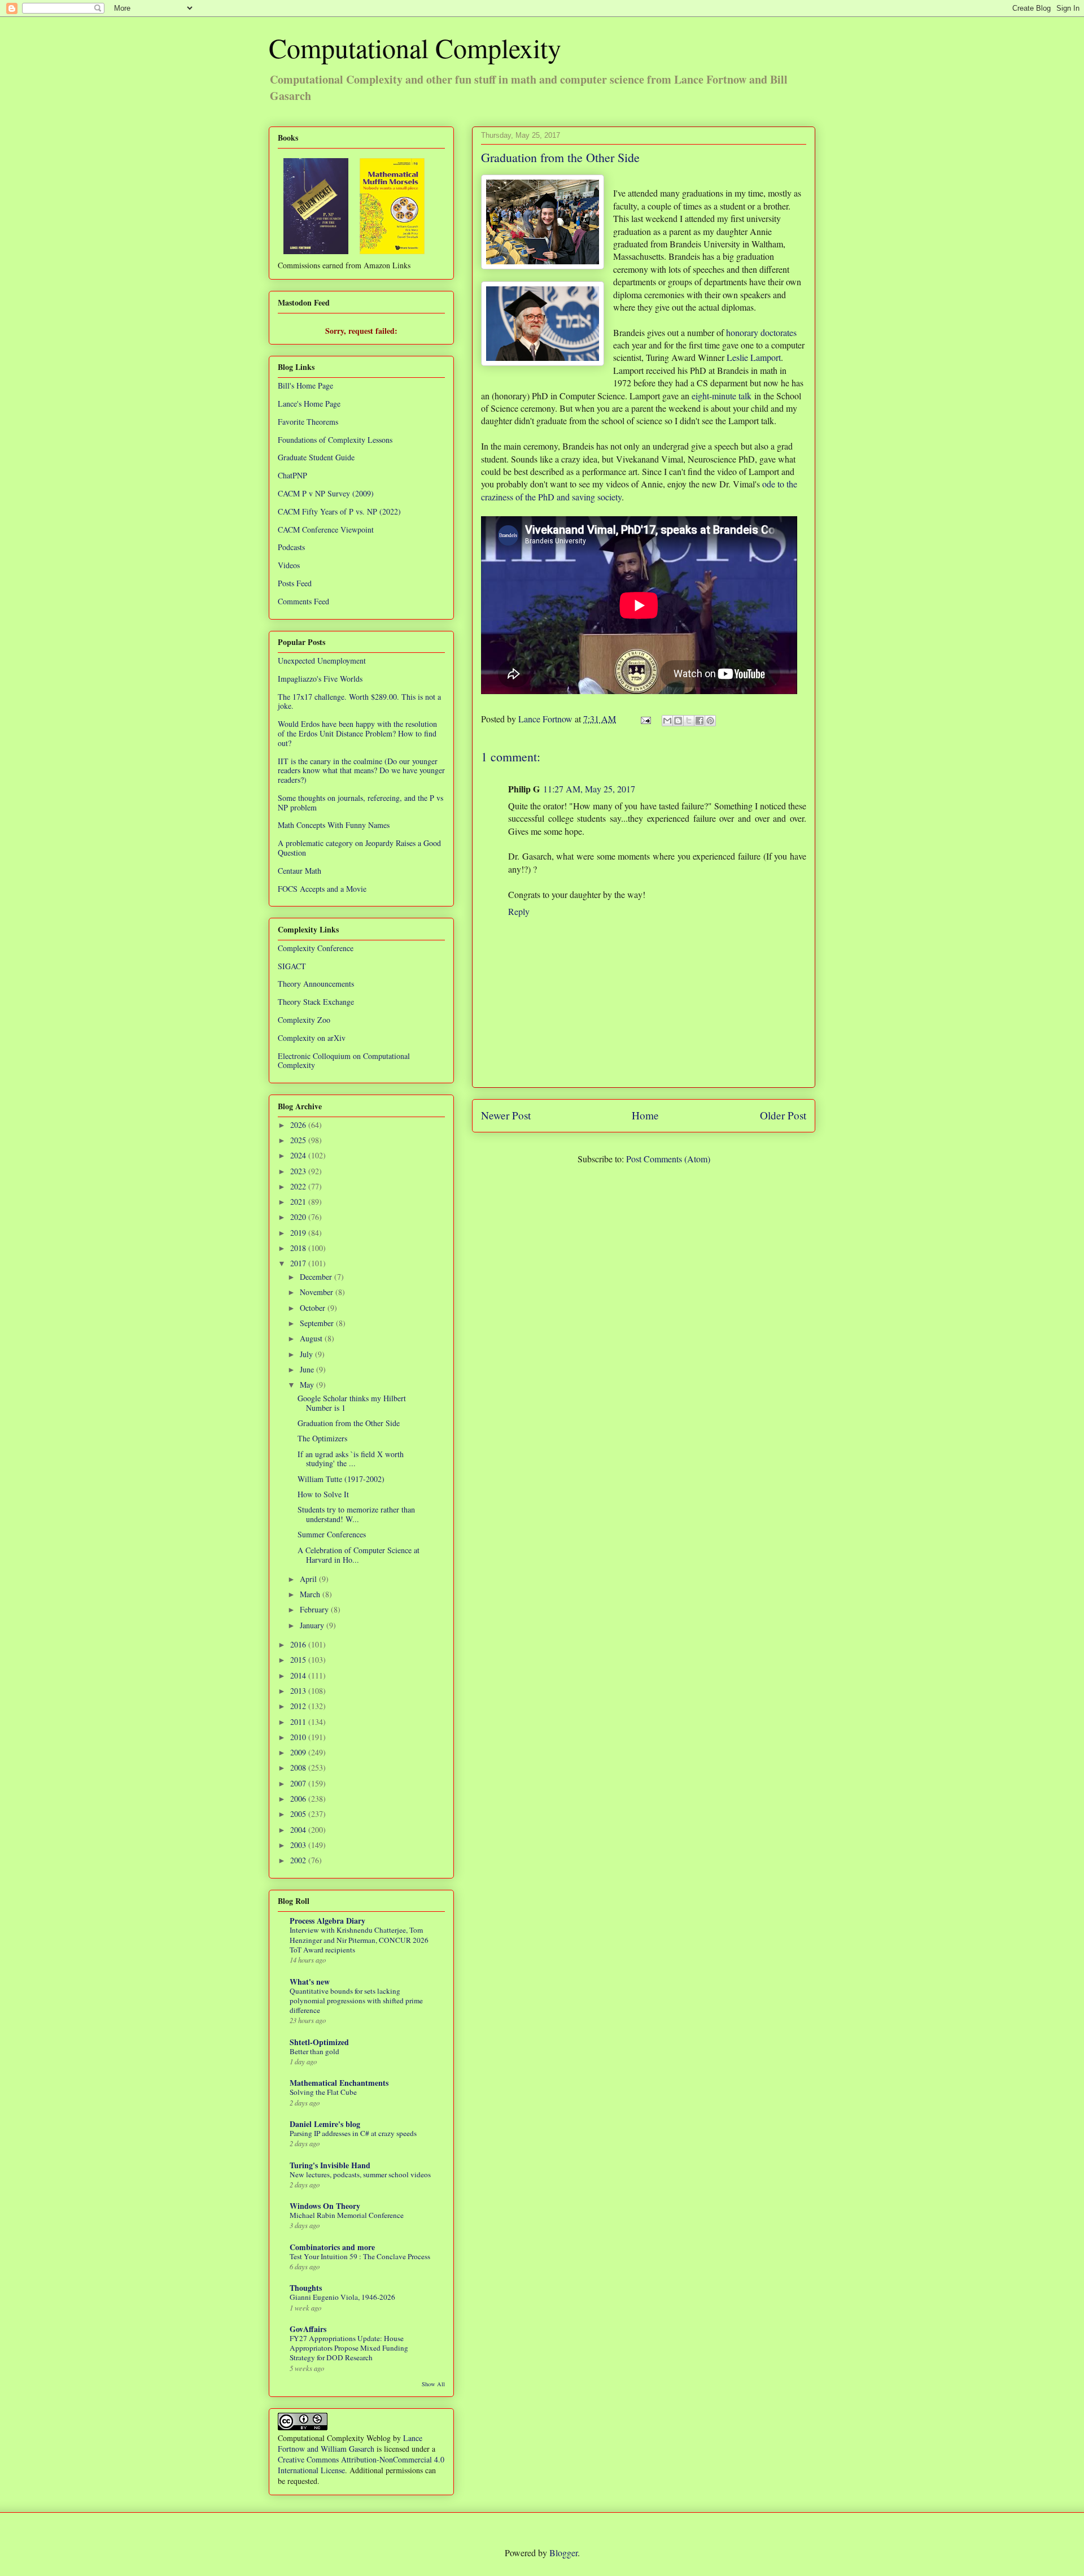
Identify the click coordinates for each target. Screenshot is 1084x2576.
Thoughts (306, 2288)
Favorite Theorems (308, 422)
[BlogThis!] (678, 721)
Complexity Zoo (304, 1020)
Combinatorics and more (332, 2247)
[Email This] (667, 721)
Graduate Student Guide (316, 457)
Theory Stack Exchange (316, 1002)
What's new (310, 1982)
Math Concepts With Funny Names (334, 825)
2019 (299, 1233)
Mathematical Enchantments (339, 2083)
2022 (299, 1186)
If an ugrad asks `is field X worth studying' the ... (351, 1459)
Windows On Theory (325, 2206)
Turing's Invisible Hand (330, 2165)
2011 (299, 1722)
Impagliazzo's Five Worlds (320, 679)
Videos (289, 565)
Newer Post (506, 1115)
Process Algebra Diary (327, 1921)
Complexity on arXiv (312, 1038)
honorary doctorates (761, 332)
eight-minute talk (722, 396)
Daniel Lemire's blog (325, 2124)
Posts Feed (295, 583)
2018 (299, 1248)
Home (645, 1115)
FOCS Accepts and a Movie (322, 889)
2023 (299, 1171)
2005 (299, 1814)
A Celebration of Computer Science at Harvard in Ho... (359, 1555)
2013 (299, 1691)
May (308, 1385)
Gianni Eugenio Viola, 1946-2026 (342, 2297)
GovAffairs (308, 2329)
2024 (299, 1155)
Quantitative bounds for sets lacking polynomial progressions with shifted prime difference (356, 2001)
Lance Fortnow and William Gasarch (350, 2443)
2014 (299, 1675)
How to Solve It (323, 1494)
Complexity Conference (316, 948)
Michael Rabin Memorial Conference (347, 2215)
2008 (299, 1768)
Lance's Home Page (309, 404)
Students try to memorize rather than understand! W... (356, 1514)
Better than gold (314, 2051)
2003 (299, 1845)
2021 (299, 1202)
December (317, 1277)
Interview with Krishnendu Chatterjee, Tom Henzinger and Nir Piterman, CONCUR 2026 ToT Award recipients (359, 1940)
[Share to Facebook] (700, 721)
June (308, 1369)
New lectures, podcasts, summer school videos (360, 2174)
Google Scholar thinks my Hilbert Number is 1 (352, 1403)
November (318, 1292)
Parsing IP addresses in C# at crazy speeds (353, 2133)
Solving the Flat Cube (323, 2092)
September (318, 1323)
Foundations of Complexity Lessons (335, 440)
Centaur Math (300, 871)
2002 (299, 1860)
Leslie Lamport (754, 357)
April (309, 1579)
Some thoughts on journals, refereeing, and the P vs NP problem (360, 803)
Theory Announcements (316, 984)
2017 (299, 1263)
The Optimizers (322, 1438)
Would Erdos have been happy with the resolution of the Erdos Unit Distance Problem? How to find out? (357, 733)
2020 (299, 1217)
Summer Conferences (332, 1534)
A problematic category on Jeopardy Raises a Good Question (359, 848)
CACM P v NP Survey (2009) (326, 493)
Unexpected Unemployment (322, 661)
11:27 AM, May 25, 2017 (589, 789)
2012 (299, 1706)
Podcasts (291, 547)
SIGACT (292, 966)
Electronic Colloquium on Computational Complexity (344, 1061)
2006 (299, 1799)
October (314, 1308)
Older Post (783, 1115)
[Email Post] (645, 719)
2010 (299, 1737)
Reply (519, 911)
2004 (299, 1830)
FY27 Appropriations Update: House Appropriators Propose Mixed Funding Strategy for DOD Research (349, 2348)
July (307, 1354)
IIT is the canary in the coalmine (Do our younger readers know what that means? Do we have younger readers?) (361, 771)
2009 (299, 1752)
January (313, 1625)
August (312, 1338)
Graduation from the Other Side (349, 1423)
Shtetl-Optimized (319, 2042)
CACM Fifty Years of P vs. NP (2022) (339, 511)
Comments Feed (303, 601)
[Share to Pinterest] (710, 721)
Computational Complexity (415, 47)
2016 (299, 1644)
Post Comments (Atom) (668, 1159)
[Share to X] (689, 721)
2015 (299, 1660)
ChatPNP (292, 475)
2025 (299, 1140)
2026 (299, 1125)
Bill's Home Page (305, 385)
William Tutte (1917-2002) (341, 1479)
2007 (299, 1783)
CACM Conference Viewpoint (326, 529)
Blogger (563, 2553)
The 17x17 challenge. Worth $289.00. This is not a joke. (359, 701)
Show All (433, 2384)
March (311, 1594)
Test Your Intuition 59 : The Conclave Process (360, 2256)
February (315, 1609)
